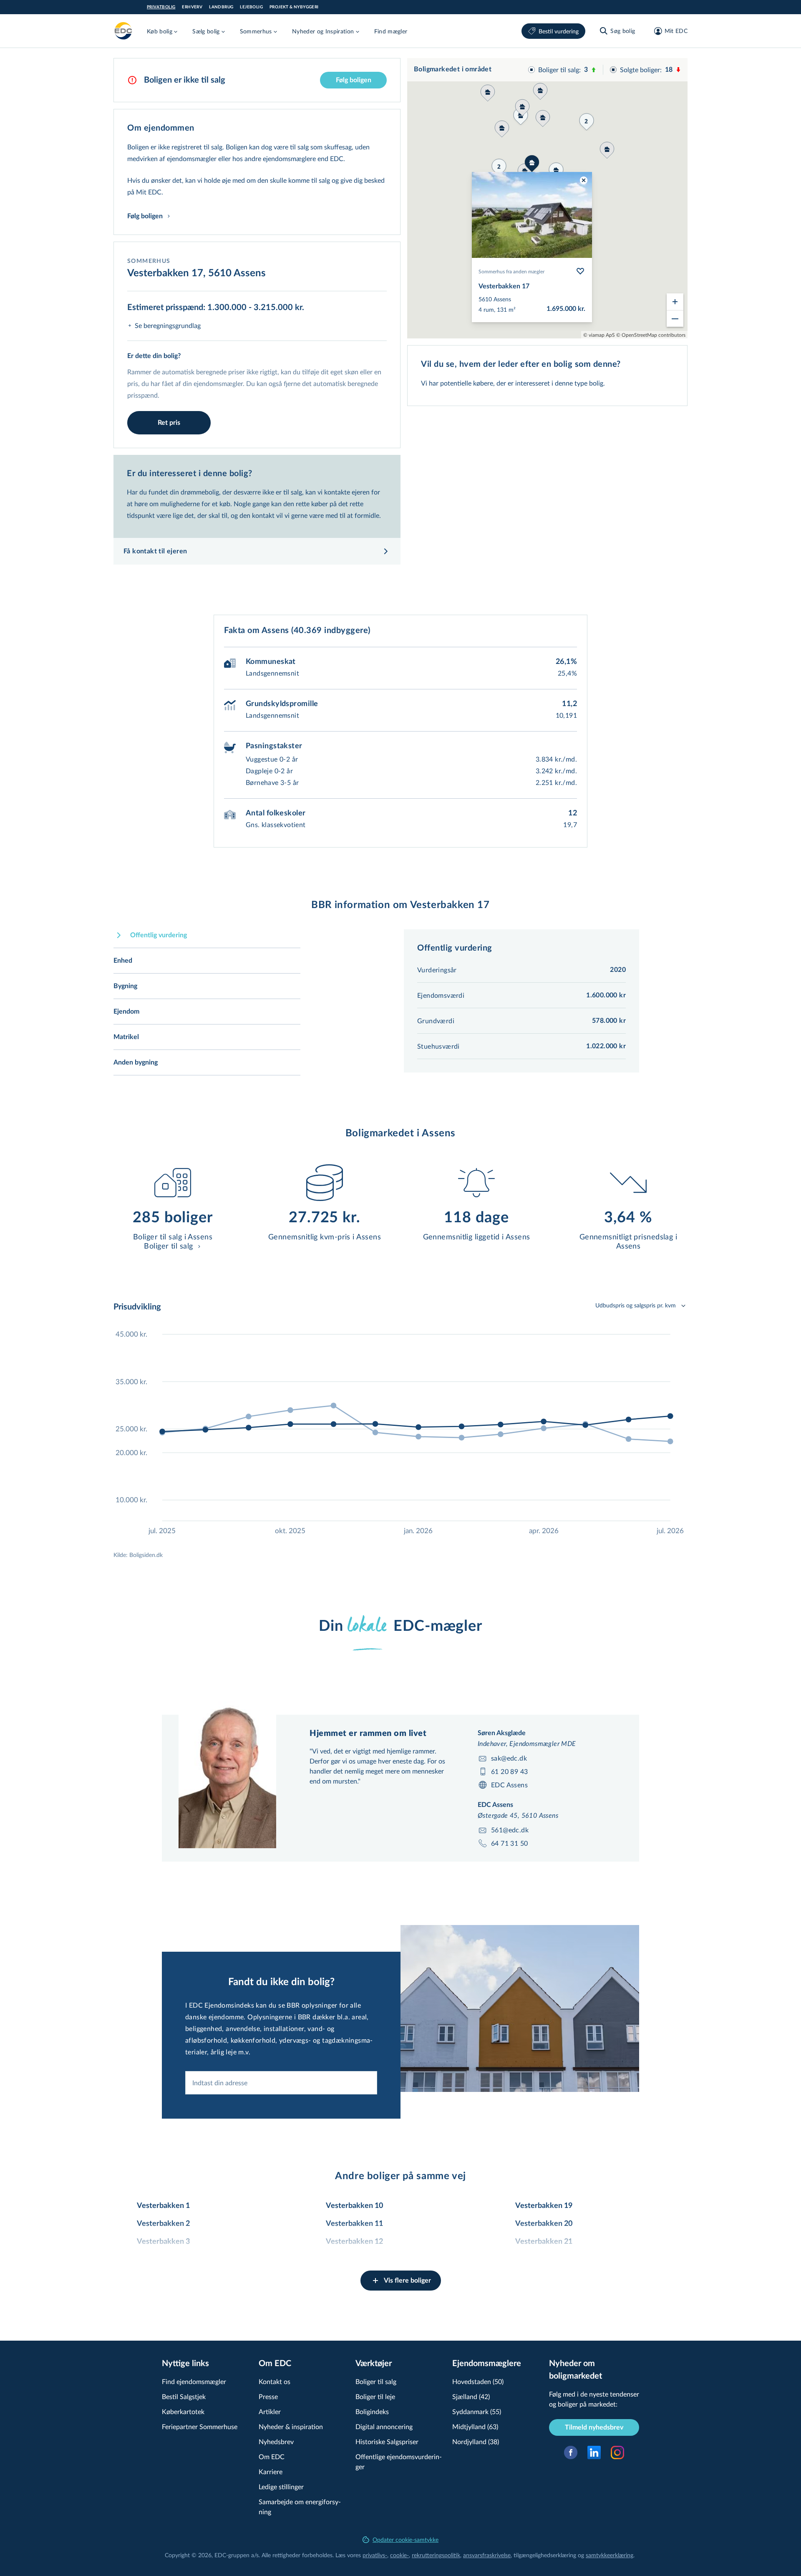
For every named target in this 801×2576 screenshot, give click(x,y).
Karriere (271, 2471)
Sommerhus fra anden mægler (511, 271)
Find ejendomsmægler (194, 2381)
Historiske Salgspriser (387, 2441)
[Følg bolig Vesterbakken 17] (580, 271)
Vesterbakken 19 (544, 2206)
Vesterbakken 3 (163, 2242)
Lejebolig (251, 7)
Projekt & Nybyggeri (294, 7)
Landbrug (221, 7)
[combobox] (281, 2083)
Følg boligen (354, 80)
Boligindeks (372, 2411)
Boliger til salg (376, 2381)
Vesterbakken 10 (354, 2206)
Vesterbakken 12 (354, 2242)
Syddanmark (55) (477, 2411)
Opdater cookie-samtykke (406, 2539)
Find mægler (391, 31)
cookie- (399, 2555)
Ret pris (169, 423)
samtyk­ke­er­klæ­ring (610, 2555)
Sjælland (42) (471, 2396)
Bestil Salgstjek (184, 2396)
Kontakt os (275, 2381)
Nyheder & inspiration (291, 2426)
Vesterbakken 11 (354, 2224)
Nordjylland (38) (476, 2441)
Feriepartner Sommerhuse (200, 2426)
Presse (268, 2396)
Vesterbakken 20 (544, 2224)
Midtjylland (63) (475, 2426)
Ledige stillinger (281, 2486)
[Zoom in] (675, 302)
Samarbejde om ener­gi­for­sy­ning (300, 2507)
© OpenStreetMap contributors (651, 335)
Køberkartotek (183, 2411)
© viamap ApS (599, 335)
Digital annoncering (384, 2426)
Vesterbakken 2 (163, 2224)
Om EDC (272, 2456)
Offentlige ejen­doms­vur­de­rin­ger (399, 2461)
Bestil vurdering (559, 31)
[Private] (123, 31)
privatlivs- (375, 2555)
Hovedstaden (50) (478, 2381)
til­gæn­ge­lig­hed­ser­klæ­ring (545, 2555)
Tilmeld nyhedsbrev (594, 2427)
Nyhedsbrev (276, 2441)
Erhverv (192, 7)
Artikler (270, 2411)
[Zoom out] (675, 318)
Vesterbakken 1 (163, 2206)
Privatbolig (161, 7)
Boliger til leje (375, 2396)
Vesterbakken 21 (544, 2242)
